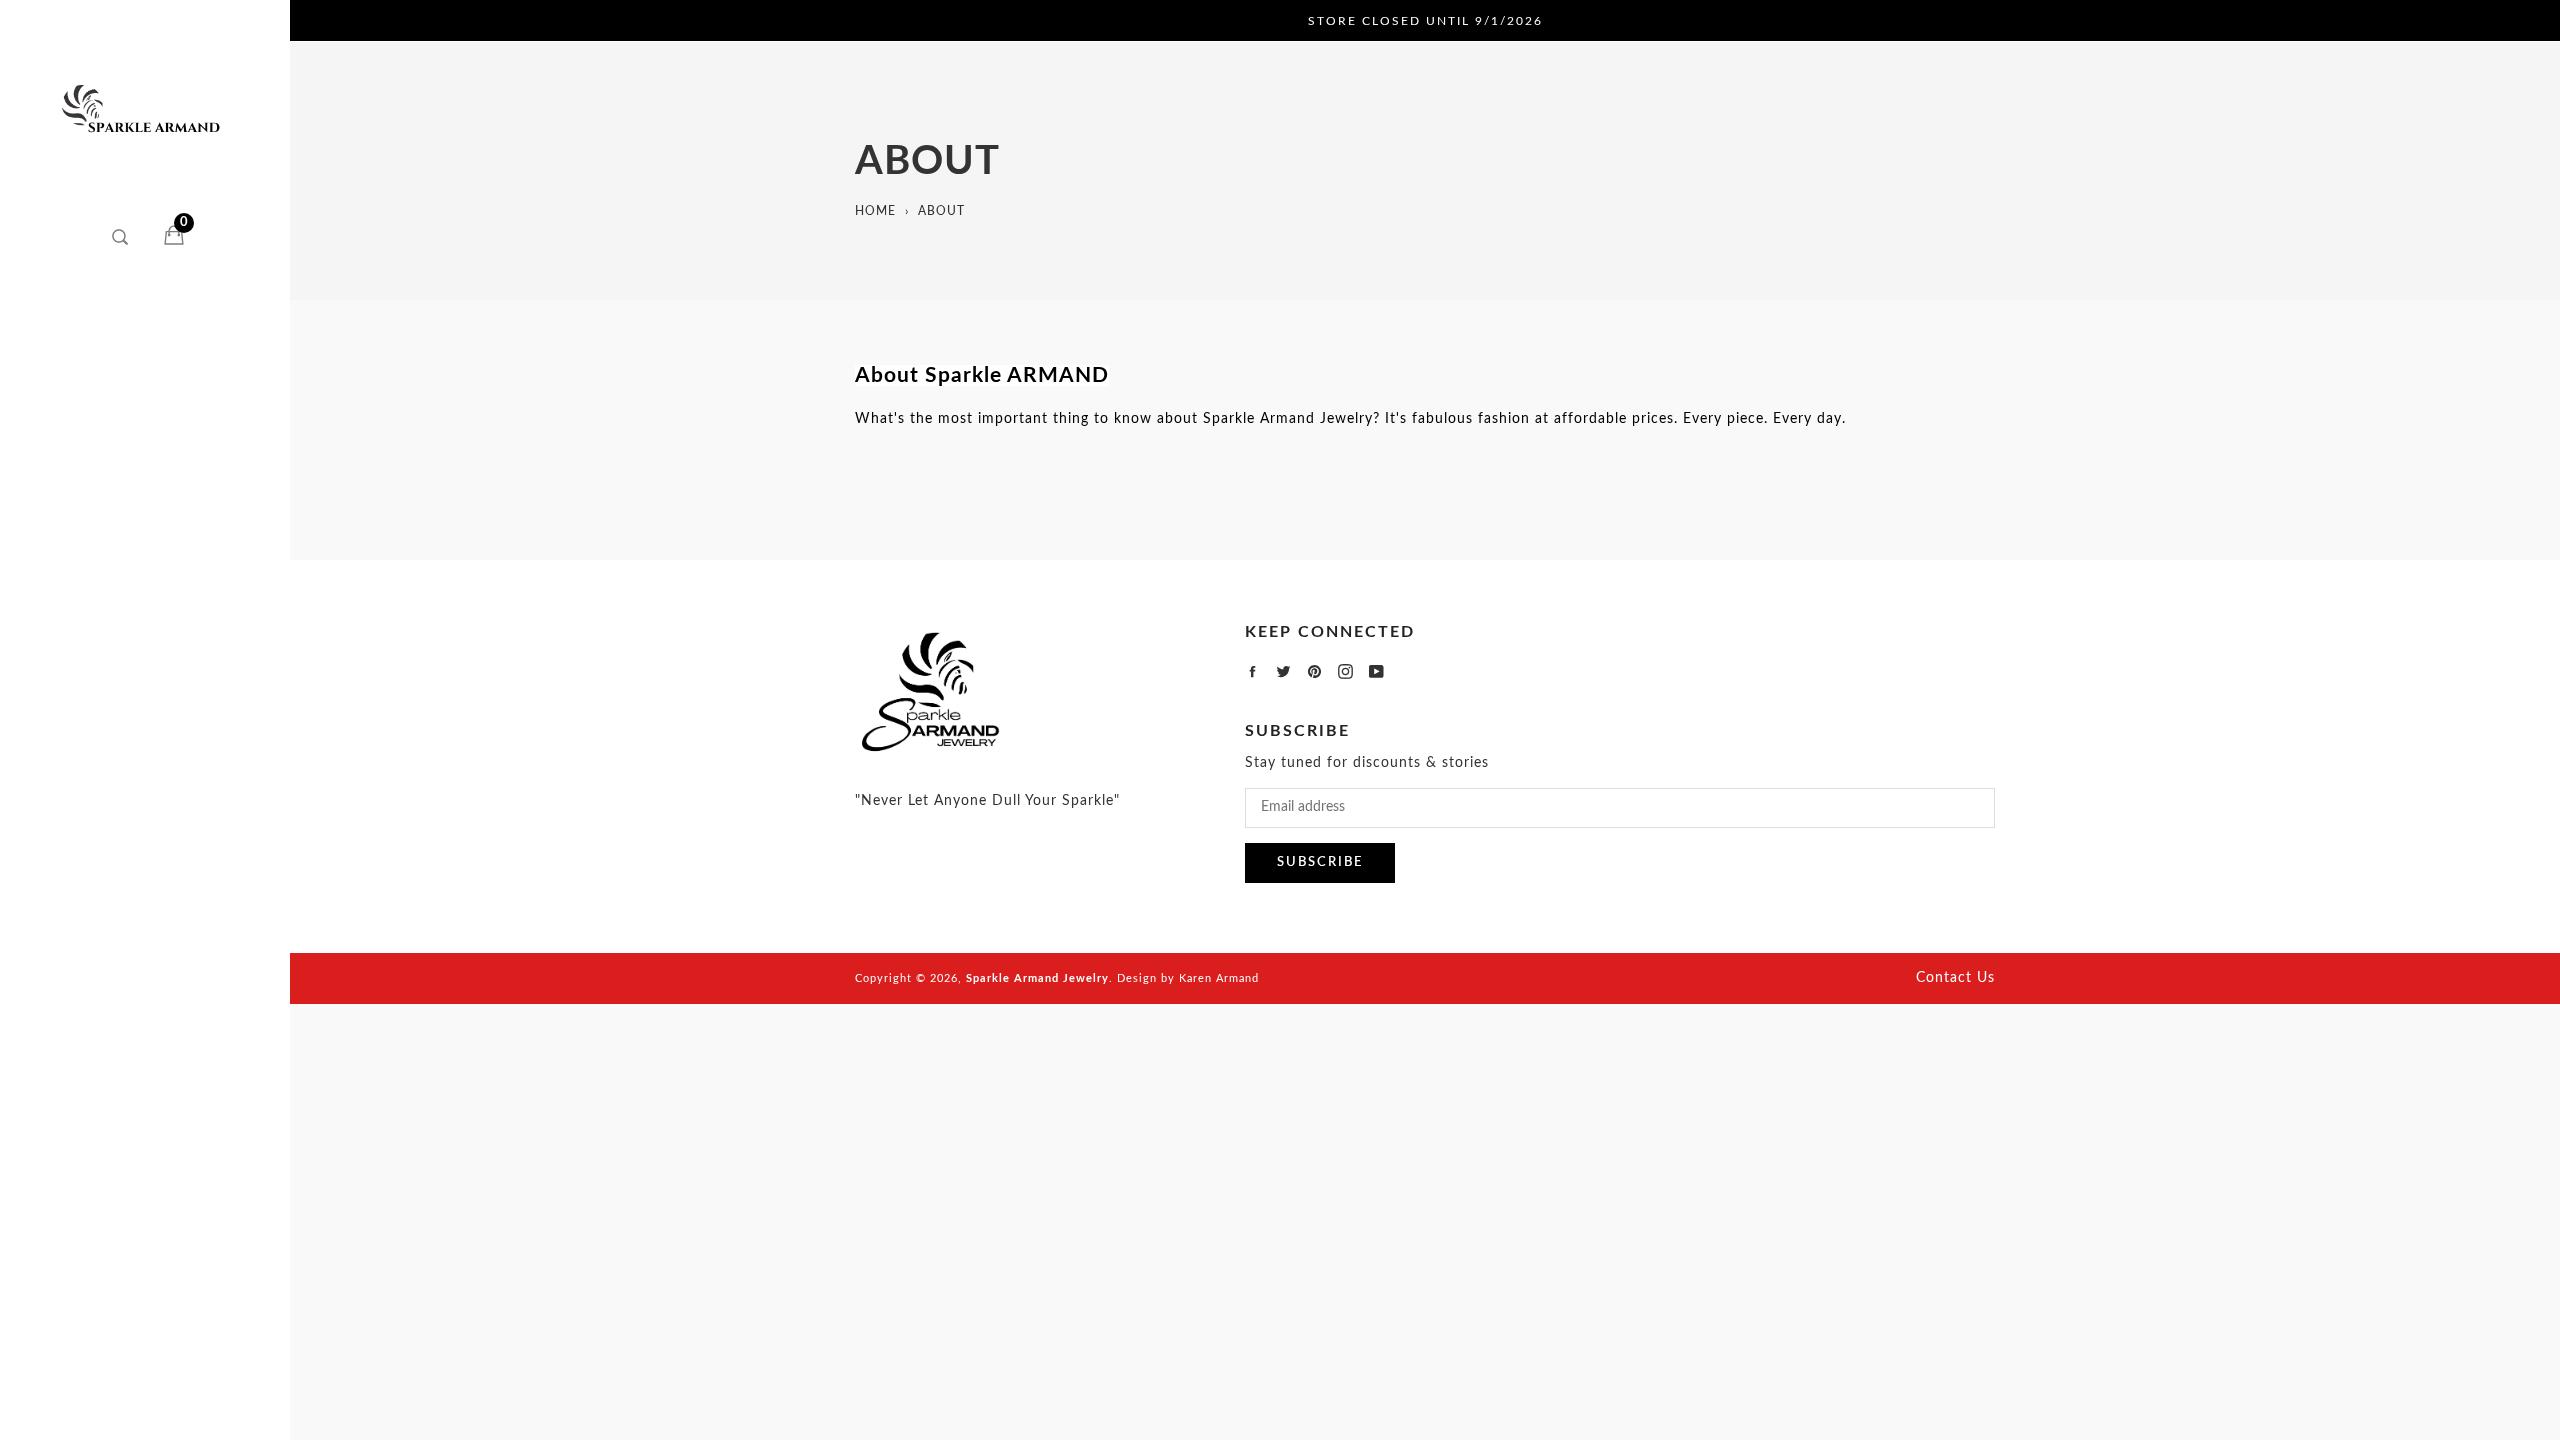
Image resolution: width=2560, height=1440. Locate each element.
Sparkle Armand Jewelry (1037, 978)
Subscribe (1320, 862)
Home (875, 211)
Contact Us (1955, 978)
